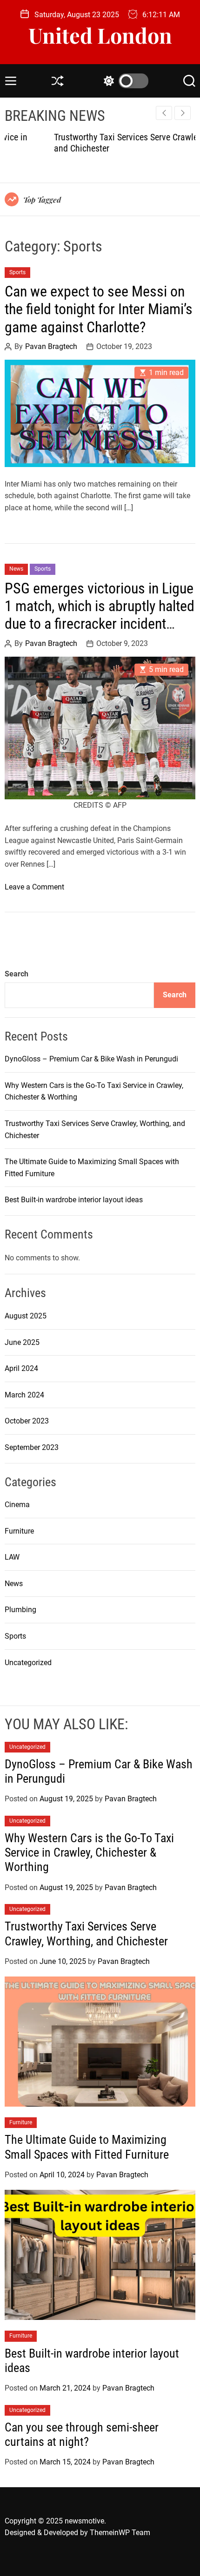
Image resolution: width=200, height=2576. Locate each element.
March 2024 (24, 1395)
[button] (183, 113)
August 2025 (26, 1316)
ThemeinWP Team (120, 2533)
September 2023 (32, 1447)
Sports (17, 272)
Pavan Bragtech (51, 347)
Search (17, 974)
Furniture (19, 1531)
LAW (12, 1557)
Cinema (17, 1505)
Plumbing (20, 1610)
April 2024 (21, 1368)
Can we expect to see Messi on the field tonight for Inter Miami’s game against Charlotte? (99, 309)
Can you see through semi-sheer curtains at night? (82, 2434)
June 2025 (22, 1342)
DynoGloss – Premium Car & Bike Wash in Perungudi (91, 1059)
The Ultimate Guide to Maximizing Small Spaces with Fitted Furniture (87, 2147)
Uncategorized (28, 1663)
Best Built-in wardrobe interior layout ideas (74, 1200)
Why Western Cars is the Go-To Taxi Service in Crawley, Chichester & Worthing (89, 1852)
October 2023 (27, 1421)
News (16, 569)
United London (100, 35)
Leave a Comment (34, 887)
